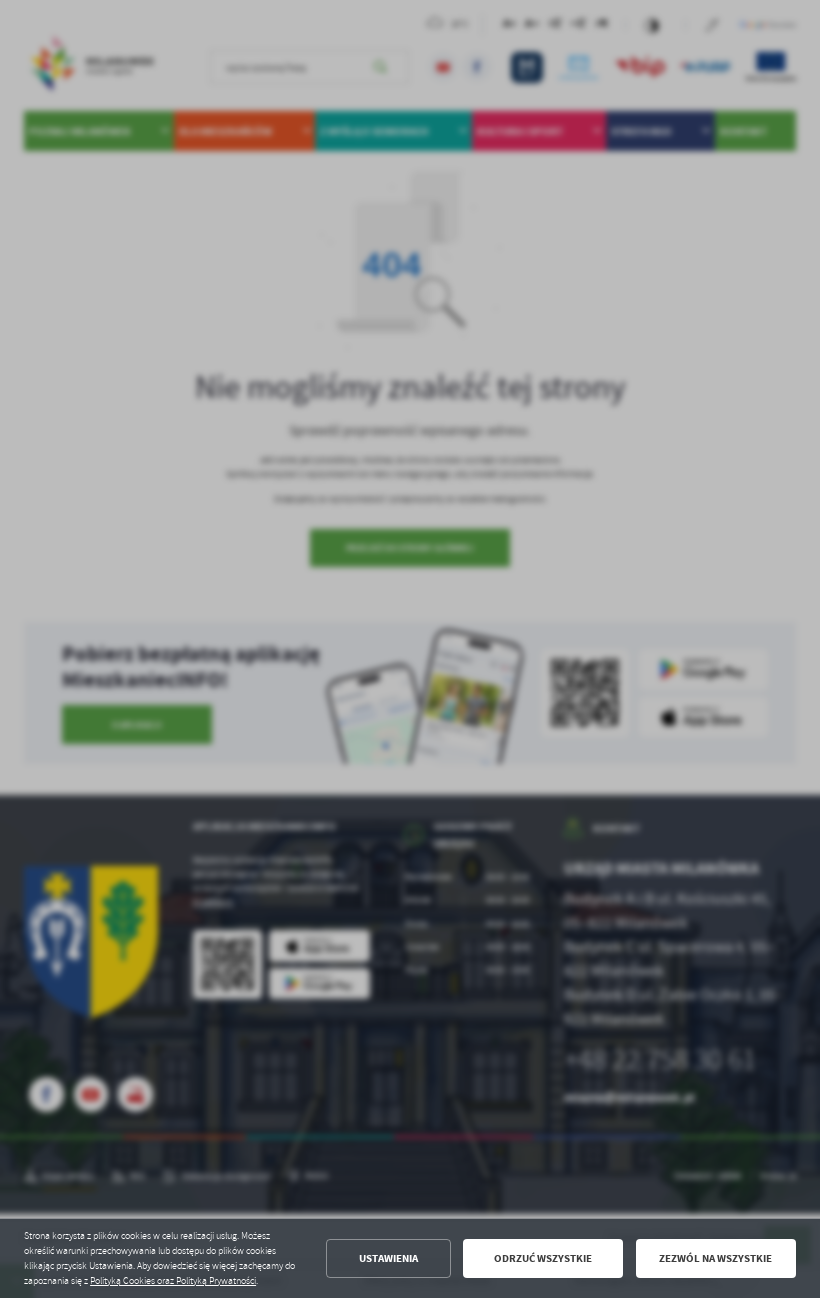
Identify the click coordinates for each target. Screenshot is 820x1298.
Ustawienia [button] (388, 1258)
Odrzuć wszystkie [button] (543, 1258)
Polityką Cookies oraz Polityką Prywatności (173, 1281)
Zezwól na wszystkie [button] (715, 1258)
